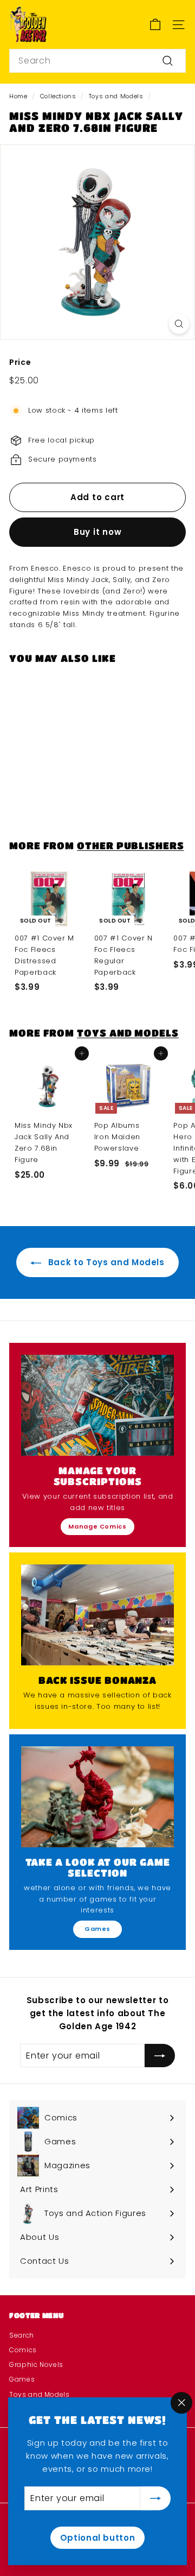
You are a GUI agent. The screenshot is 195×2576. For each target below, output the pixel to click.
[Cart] (155, 25)
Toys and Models (116, 96)
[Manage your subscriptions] (97, 1405)
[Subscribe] (155, 2498)
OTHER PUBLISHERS (131, 845)
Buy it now (98, 532)
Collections (58, 96)
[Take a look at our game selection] (97, 1797)
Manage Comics (97, 1526)
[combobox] (97, 61)
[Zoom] (179, 324)
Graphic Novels (36, 2365)
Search (22, 2335)
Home (18, 96)
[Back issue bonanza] (97, 1615)
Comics (23, 2350)
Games (97, 1929)
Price (20, 362)
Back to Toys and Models (105, 1262)
